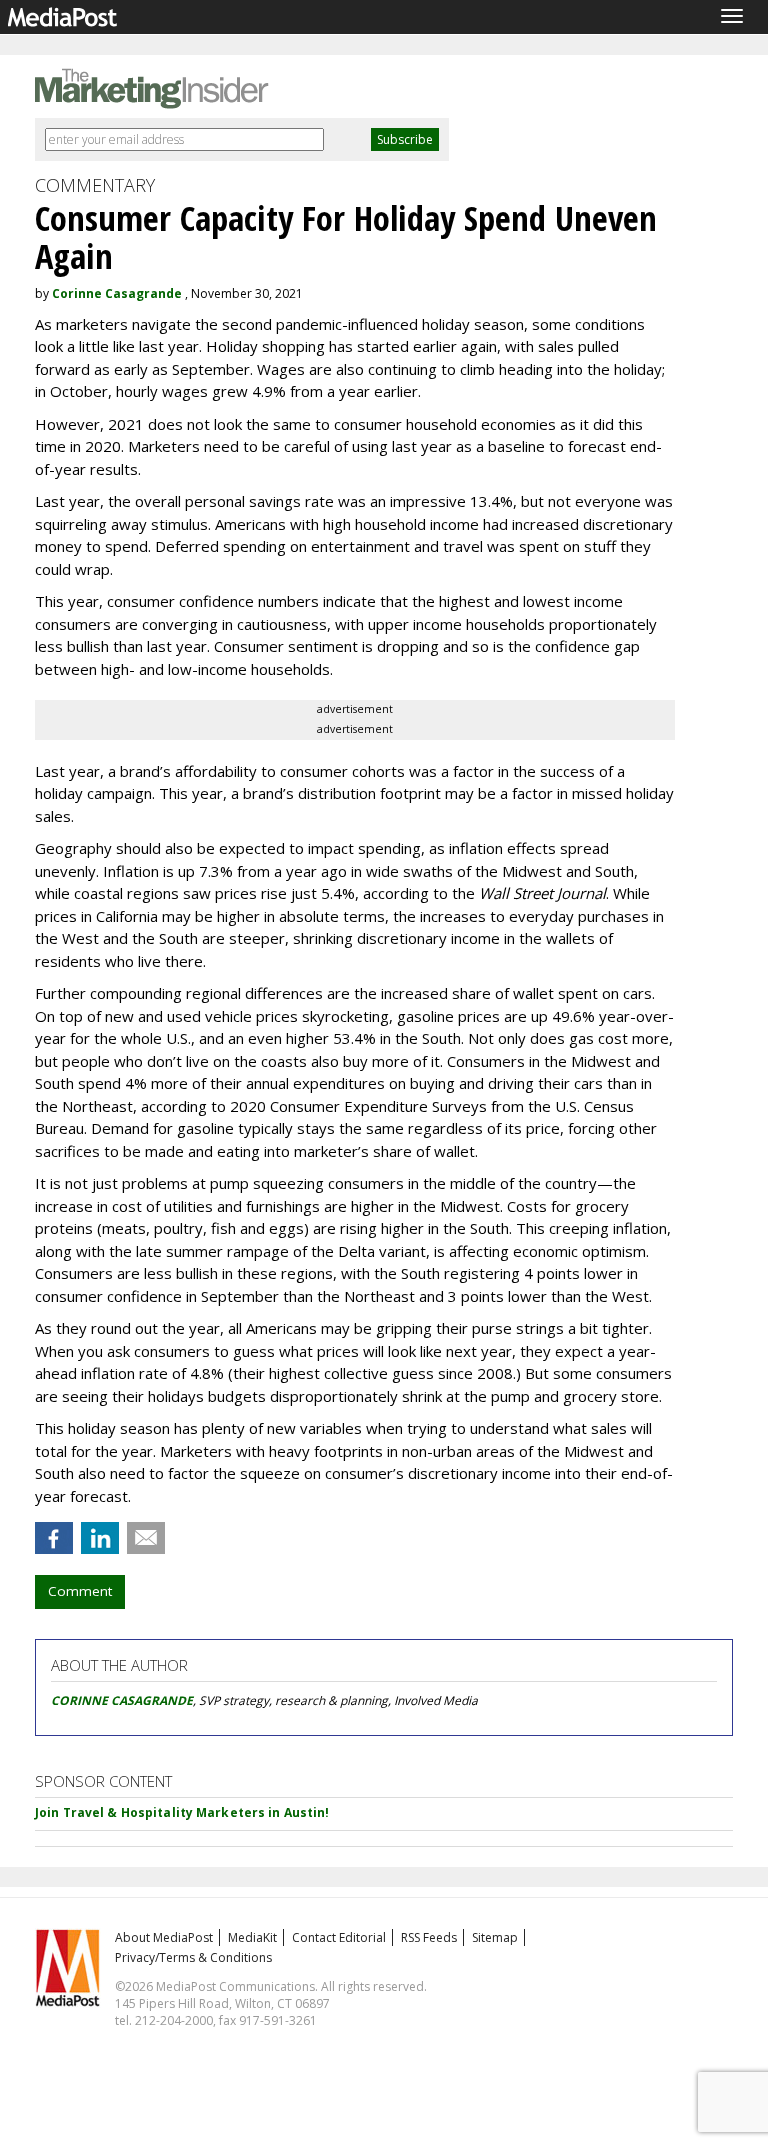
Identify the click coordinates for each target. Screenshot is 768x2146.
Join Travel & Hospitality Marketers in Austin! (182, 1812)
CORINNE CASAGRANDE (122, 1700)
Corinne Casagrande (117, 293)
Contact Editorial (339, 1937)
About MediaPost (164, 1937)
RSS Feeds (429, 1937)
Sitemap (495, 1937)
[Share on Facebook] (54, 1538)
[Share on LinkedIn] (100, 1538)
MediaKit (252, 1937)
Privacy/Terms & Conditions (193, 1957)
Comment (80, 1591)
